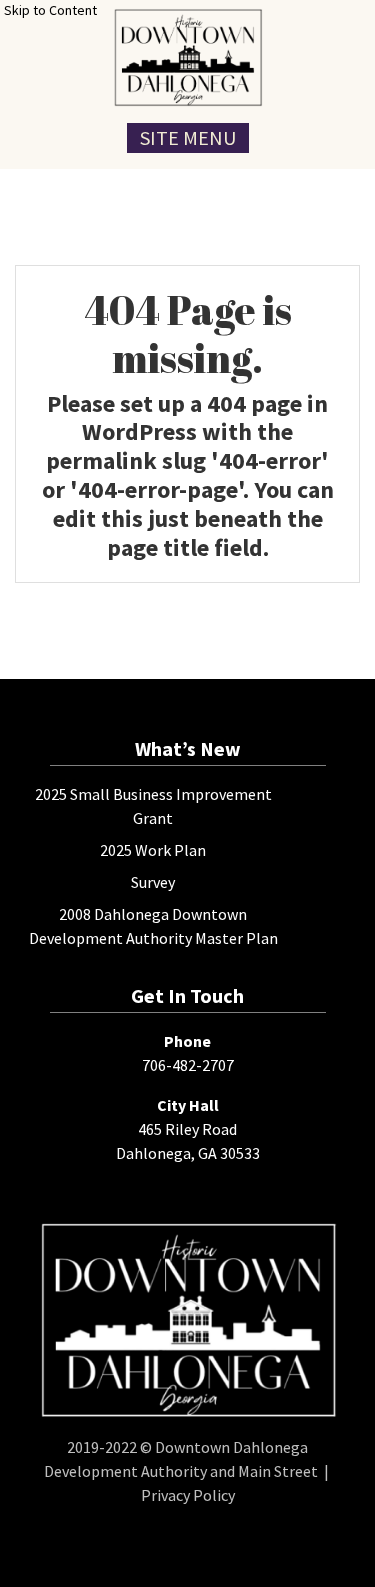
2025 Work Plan (153, 850)
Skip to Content (50, 10)
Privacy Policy (188, 1495)
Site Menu (188, 137)
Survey (153, 882)
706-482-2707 (188, 1065)
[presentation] (187, 57)
